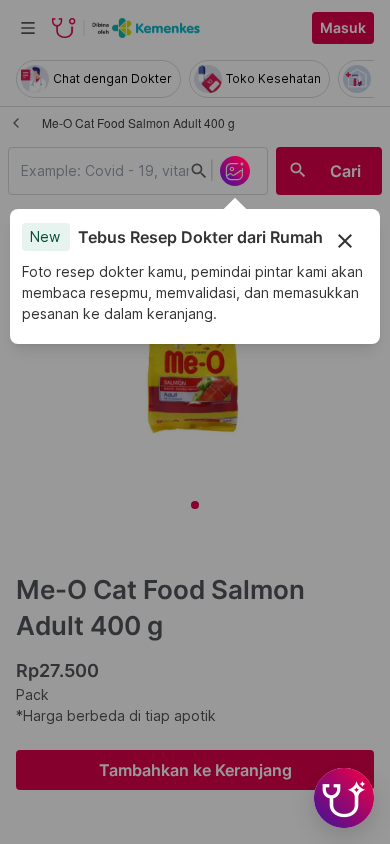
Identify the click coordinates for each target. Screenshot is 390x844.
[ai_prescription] (235, 171)
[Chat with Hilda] (344, 798)
